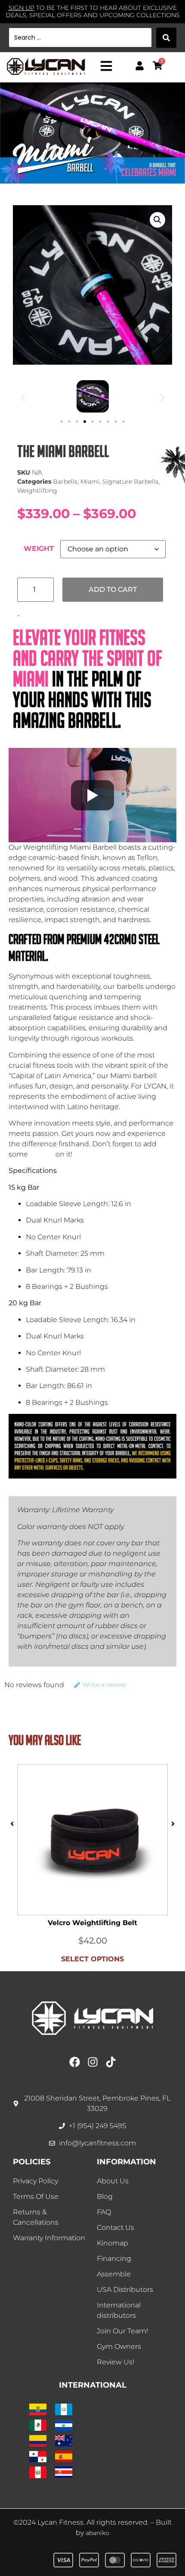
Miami (90, 481)
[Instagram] (93, 2062)
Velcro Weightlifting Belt (92, 1923)
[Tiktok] (111, 2062)
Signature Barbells (130, 481)
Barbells (65, 481)
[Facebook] (75, 2062)
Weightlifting (37, 491)
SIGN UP (22, 8)
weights (42, 1154)
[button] (157, 220)
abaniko (97, 2533)
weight (39, 549)
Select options (92, 1959)
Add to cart (113, 589)
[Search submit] (166, 38)
